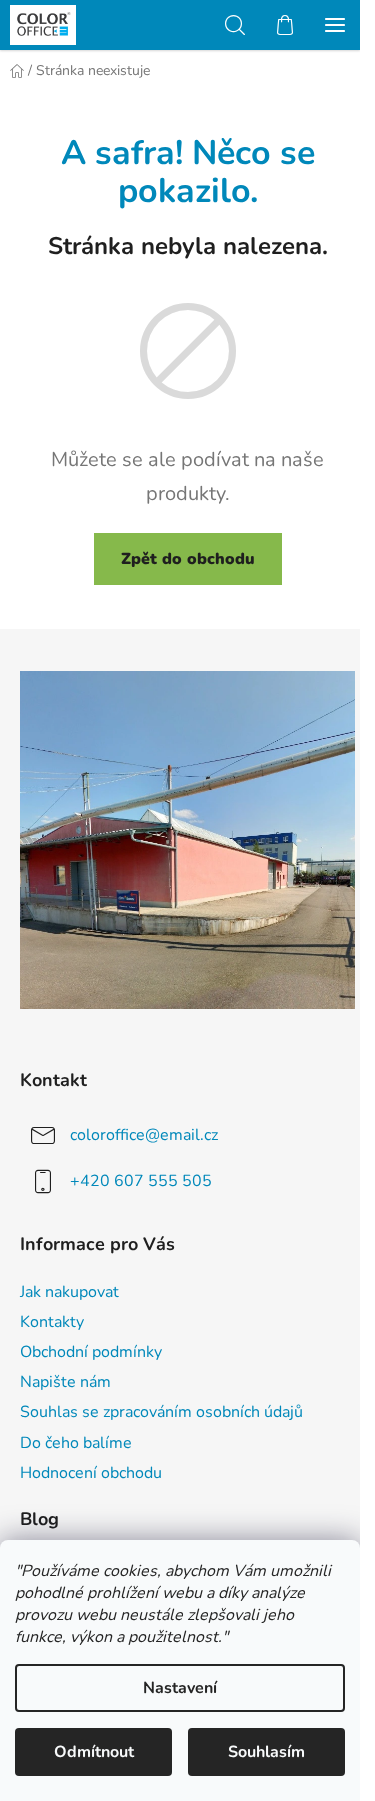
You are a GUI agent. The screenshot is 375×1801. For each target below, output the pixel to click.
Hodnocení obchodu (91, 1473)
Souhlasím (266, 1752)
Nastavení (180, 1688)
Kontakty (52, 1322)
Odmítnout (94, 1752)
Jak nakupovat (69, 1292)
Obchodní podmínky (91, 1352)
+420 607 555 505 (141, 1181)
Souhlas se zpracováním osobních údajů (161, 1412)
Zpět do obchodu (188, 559)
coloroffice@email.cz (144, 1135)
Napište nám (65, 1382)
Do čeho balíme (76, 1443)
